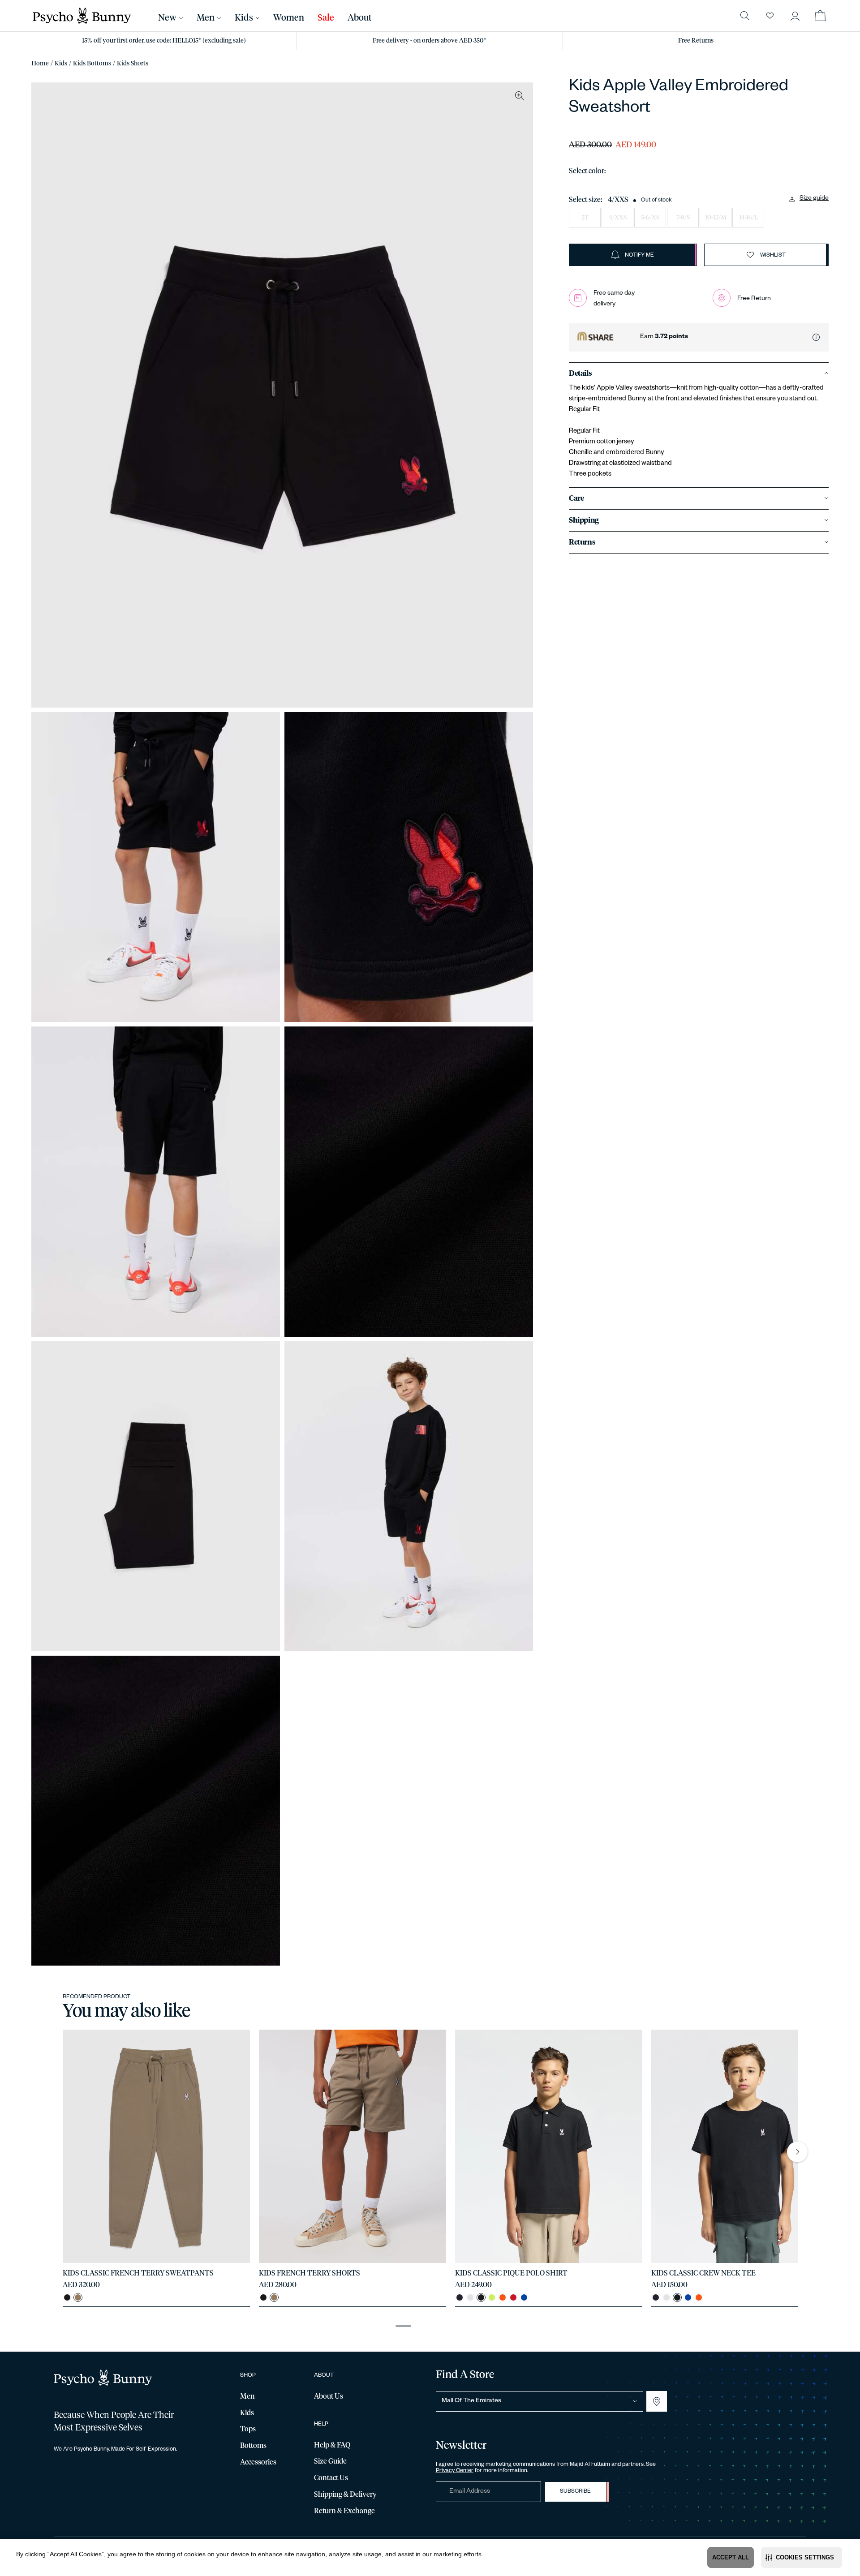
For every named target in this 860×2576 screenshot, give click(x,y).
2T (585, 218)
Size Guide (330, 2461)
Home (40, 64)
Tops (248, 2429)
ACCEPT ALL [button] (731, 2557)
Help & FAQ (332, 2445)
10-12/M (716, 218)
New (167, 18)
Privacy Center (455, 2471)
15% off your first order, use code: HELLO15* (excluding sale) (164, 41)
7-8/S (683, 218)
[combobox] (540, 2401)
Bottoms (253, 2446)
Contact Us (331, 2478)
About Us (329, 2396)
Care (576, 498)
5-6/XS (650, 218)
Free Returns (696, 41)
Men (206, 18)
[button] (802, 2557)
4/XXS (618, 218)
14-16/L (748, 218)
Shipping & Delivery (345, 2494)
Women (289, 18)
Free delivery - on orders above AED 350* (430, 41)
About (360, 18)
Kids (61, 64)
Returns (582, 542)
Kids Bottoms (92, 64)
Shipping (584, 520)
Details (580, 374)
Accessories (258, 2462)
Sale (326, 18)
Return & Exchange (344, 2511)
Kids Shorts (133, 64)
